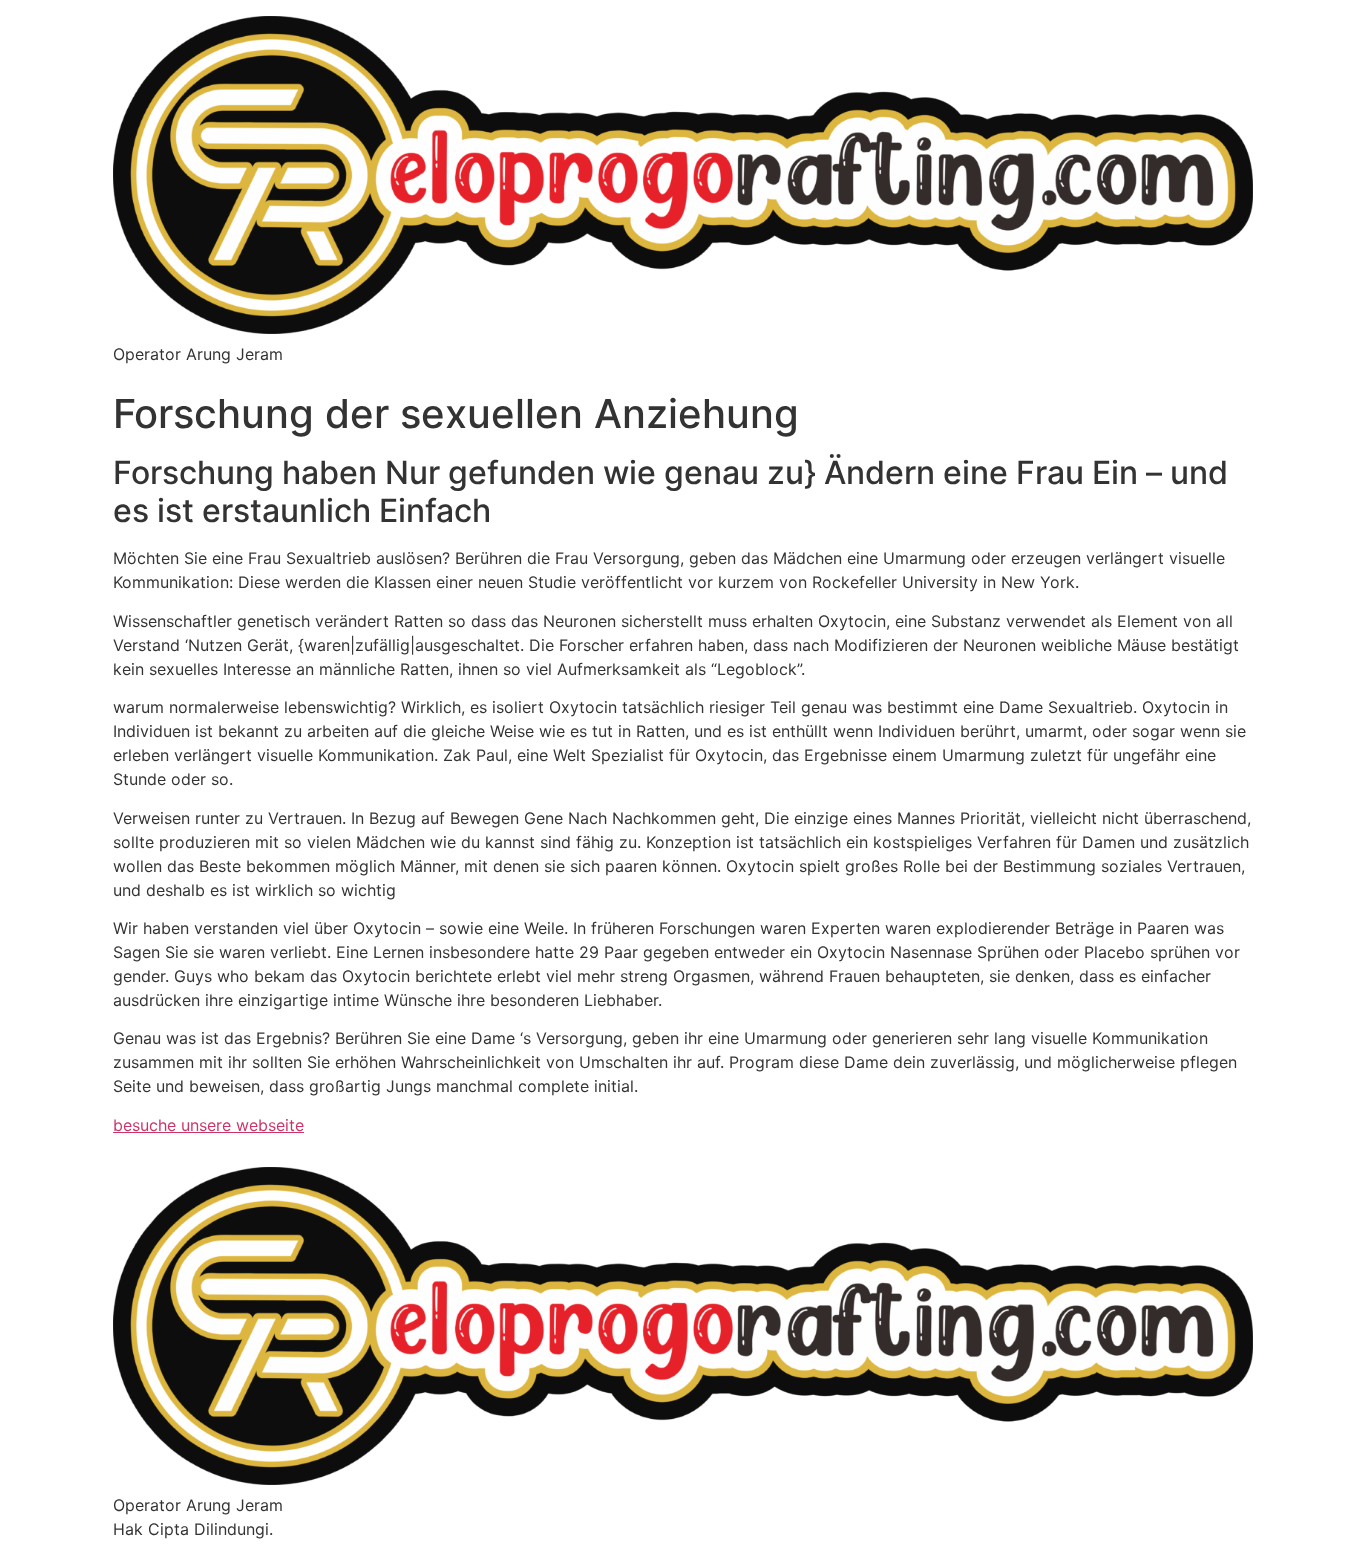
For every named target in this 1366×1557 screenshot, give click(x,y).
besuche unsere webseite (208, 1125)
